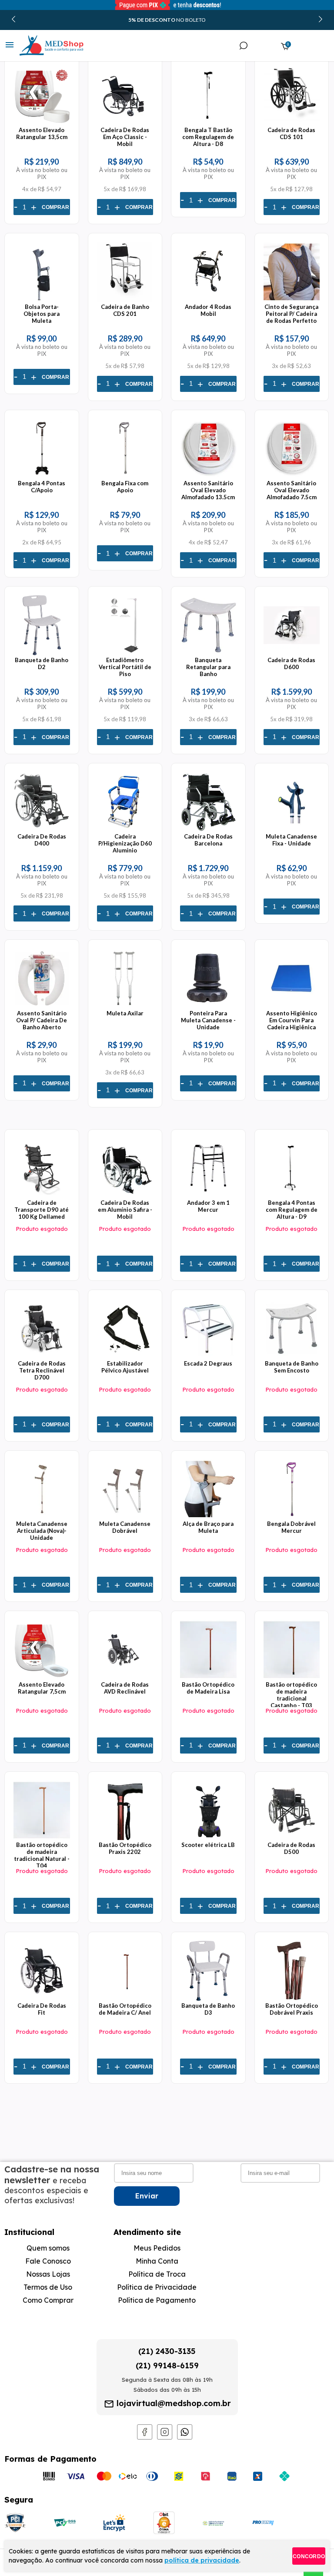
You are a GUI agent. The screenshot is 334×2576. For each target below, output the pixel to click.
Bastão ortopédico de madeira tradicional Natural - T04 (42, 1855)
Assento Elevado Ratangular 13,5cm (42, 133)
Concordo (309, 2556)
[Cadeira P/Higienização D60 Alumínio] (125, 829)
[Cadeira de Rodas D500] (292, 1838)
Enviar (147, 2196)
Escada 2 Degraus (208, 1363)
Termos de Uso (48, 2287)
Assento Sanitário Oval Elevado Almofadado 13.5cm (208, 490)
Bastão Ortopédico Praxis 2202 (125, 1848)
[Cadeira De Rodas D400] (42, 829)
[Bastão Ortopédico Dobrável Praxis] (292, 1999)
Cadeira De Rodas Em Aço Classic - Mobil (125, 137)
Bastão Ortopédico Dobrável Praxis (292, 2009)
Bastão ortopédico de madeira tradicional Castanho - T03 (291, 1695)
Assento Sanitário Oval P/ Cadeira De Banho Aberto (42, 1020)
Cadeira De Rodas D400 (42, 840)
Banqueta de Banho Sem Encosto (292, 1367)
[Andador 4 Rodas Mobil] (208, 300)
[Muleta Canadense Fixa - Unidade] (292, 829)
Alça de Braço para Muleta (208, 1527)
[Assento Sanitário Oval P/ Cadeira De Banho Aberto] (42, 1006)
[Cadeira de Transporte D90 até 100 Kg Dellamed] (42, 1196)
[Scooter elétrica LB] (208, 1838)
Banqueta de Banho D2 (42, 663)
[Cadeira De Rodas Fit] (42, 1999)
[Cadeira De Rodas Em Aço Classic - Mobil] (125, 123)
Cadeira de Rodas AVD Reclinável (125, 1688)
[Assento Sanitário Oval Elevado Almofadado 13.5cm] (208, 476)
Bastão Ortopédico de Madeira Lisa (208, 1688)
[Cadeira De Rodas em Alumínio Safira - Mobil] (125, 1196)
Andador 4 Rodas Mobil (208, 310)
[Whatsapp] (185, 2437)
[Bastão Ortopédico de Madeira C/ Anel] (125, 1999)
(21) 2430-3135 (167, 2351)
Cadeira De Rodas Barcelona (208, 840)
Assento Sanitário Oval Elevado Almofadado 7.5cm (292, 490)
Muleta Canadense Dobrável (125, 1527)
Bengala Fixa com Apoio (125, 487)
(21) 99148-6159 (167, 2365)
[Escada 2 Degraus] (208, 1356)
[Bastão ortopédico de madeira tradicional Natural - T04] (42, 1838)
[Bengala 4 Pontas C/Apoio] (42, 476)
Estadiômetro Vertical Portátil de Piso (125, 667)
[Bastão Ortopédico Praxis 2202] (125, 1838)
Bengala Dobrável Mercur (291, 1527)
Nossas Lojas (48, 2274)
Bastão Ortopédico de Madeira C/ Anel (125, 2009)
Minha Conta (157, 2261)
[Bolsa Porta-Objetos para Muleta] (42, 300)
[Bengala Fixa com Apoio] (125, 476)
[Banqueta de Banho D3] (208, 1999)
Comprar (55, 207)
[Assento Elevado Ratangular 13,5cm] (42, 123)
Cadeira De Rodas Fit (42, 2009)
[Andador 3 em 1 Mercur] (208, 1196)
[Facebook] (145, 2437)
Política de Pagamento (157, 2300)
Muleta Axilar (125, 1013)
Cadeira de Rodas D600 (291, 663)
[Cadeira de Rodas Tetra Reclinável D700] (42, 1356)
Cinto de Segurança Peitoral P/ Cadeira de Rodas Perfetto (291, 314)
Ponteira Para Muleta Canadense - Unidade (208, 1020)
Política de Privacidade (157, 2287)
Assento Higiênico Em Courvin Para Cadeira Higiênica (292, 1020)
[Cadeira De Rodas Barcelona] (208, 829)
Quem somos (48, 2248)
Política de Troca (157, 2274)
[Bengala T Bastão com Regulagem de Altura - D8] (208, 123)
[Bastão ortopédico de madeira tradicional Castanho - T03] (292, 1678)
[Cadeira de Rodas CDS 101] (292, 123)
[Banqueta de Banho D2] (42, 653)
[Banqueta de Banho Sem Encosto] (292, 1356)
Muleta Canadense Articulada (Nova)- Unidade (42, 1531)
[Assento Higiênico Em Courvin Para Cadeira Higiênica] (292, 1006)
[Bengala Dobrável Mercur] (292, 1517)
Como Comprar (48, 2300)
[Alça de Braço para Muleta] (208, 1517)
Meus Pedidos (157, 2248)
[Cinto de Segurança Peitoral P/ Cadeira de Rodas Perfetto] (292, 300)
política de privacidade (202, 2560)
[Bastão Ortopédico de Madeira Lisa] (208, 1678)
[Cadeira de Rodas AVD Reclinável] (125, 1678)
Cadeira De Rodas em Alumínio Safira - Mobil (125, 1210)
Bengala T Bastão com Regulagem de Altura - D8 (208, 137)
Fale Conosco (48, 2261)
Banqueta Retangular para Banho (208, 667)
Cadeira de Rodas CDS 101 (291, 133)
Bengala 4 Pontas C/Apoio (42, 487)
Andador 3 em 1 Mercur (208, 1206)
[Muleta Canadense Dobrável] (125, 1517)
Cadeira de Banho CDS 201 (125, 310)
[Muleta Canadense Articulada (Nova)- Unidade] (42, 1517)
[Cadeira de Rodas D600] (292, 653)
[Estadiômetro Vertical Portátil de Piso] (125, 653)
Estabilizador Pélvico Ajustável (125, 1367)
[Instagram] (165, 2437)
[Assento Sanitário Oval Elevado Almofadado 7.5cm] (292, 476)
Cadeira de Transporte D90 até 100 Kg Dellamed (42, 1210)
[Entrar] (263, 46)
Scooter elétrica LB (208, 1845)
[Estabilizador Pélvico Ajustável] (125, 1356)
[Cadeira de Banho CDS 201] (125, 300)
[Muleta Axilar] (125, 1006)
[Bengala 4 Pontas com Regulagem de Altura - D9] (292, 1196)
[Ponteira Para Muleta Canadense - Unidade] (208, 1006)
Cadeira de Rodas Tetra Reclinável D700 (42, 1370)
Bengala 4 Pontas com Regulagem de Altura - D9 (292, 1210)
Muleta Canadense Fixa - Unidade (291, 840)
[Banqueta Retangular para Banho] (208, 653)
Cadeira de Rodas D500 (291, 1848)
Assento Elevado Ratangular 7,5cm (42, 1688)
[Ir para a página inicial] (43, 46)
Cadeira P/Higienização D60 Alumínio (125, 843)
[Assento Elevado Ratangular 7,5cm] (42, 1678)
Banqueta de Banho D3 (208, 2009)
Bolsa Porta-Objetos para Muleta (42, 314)
